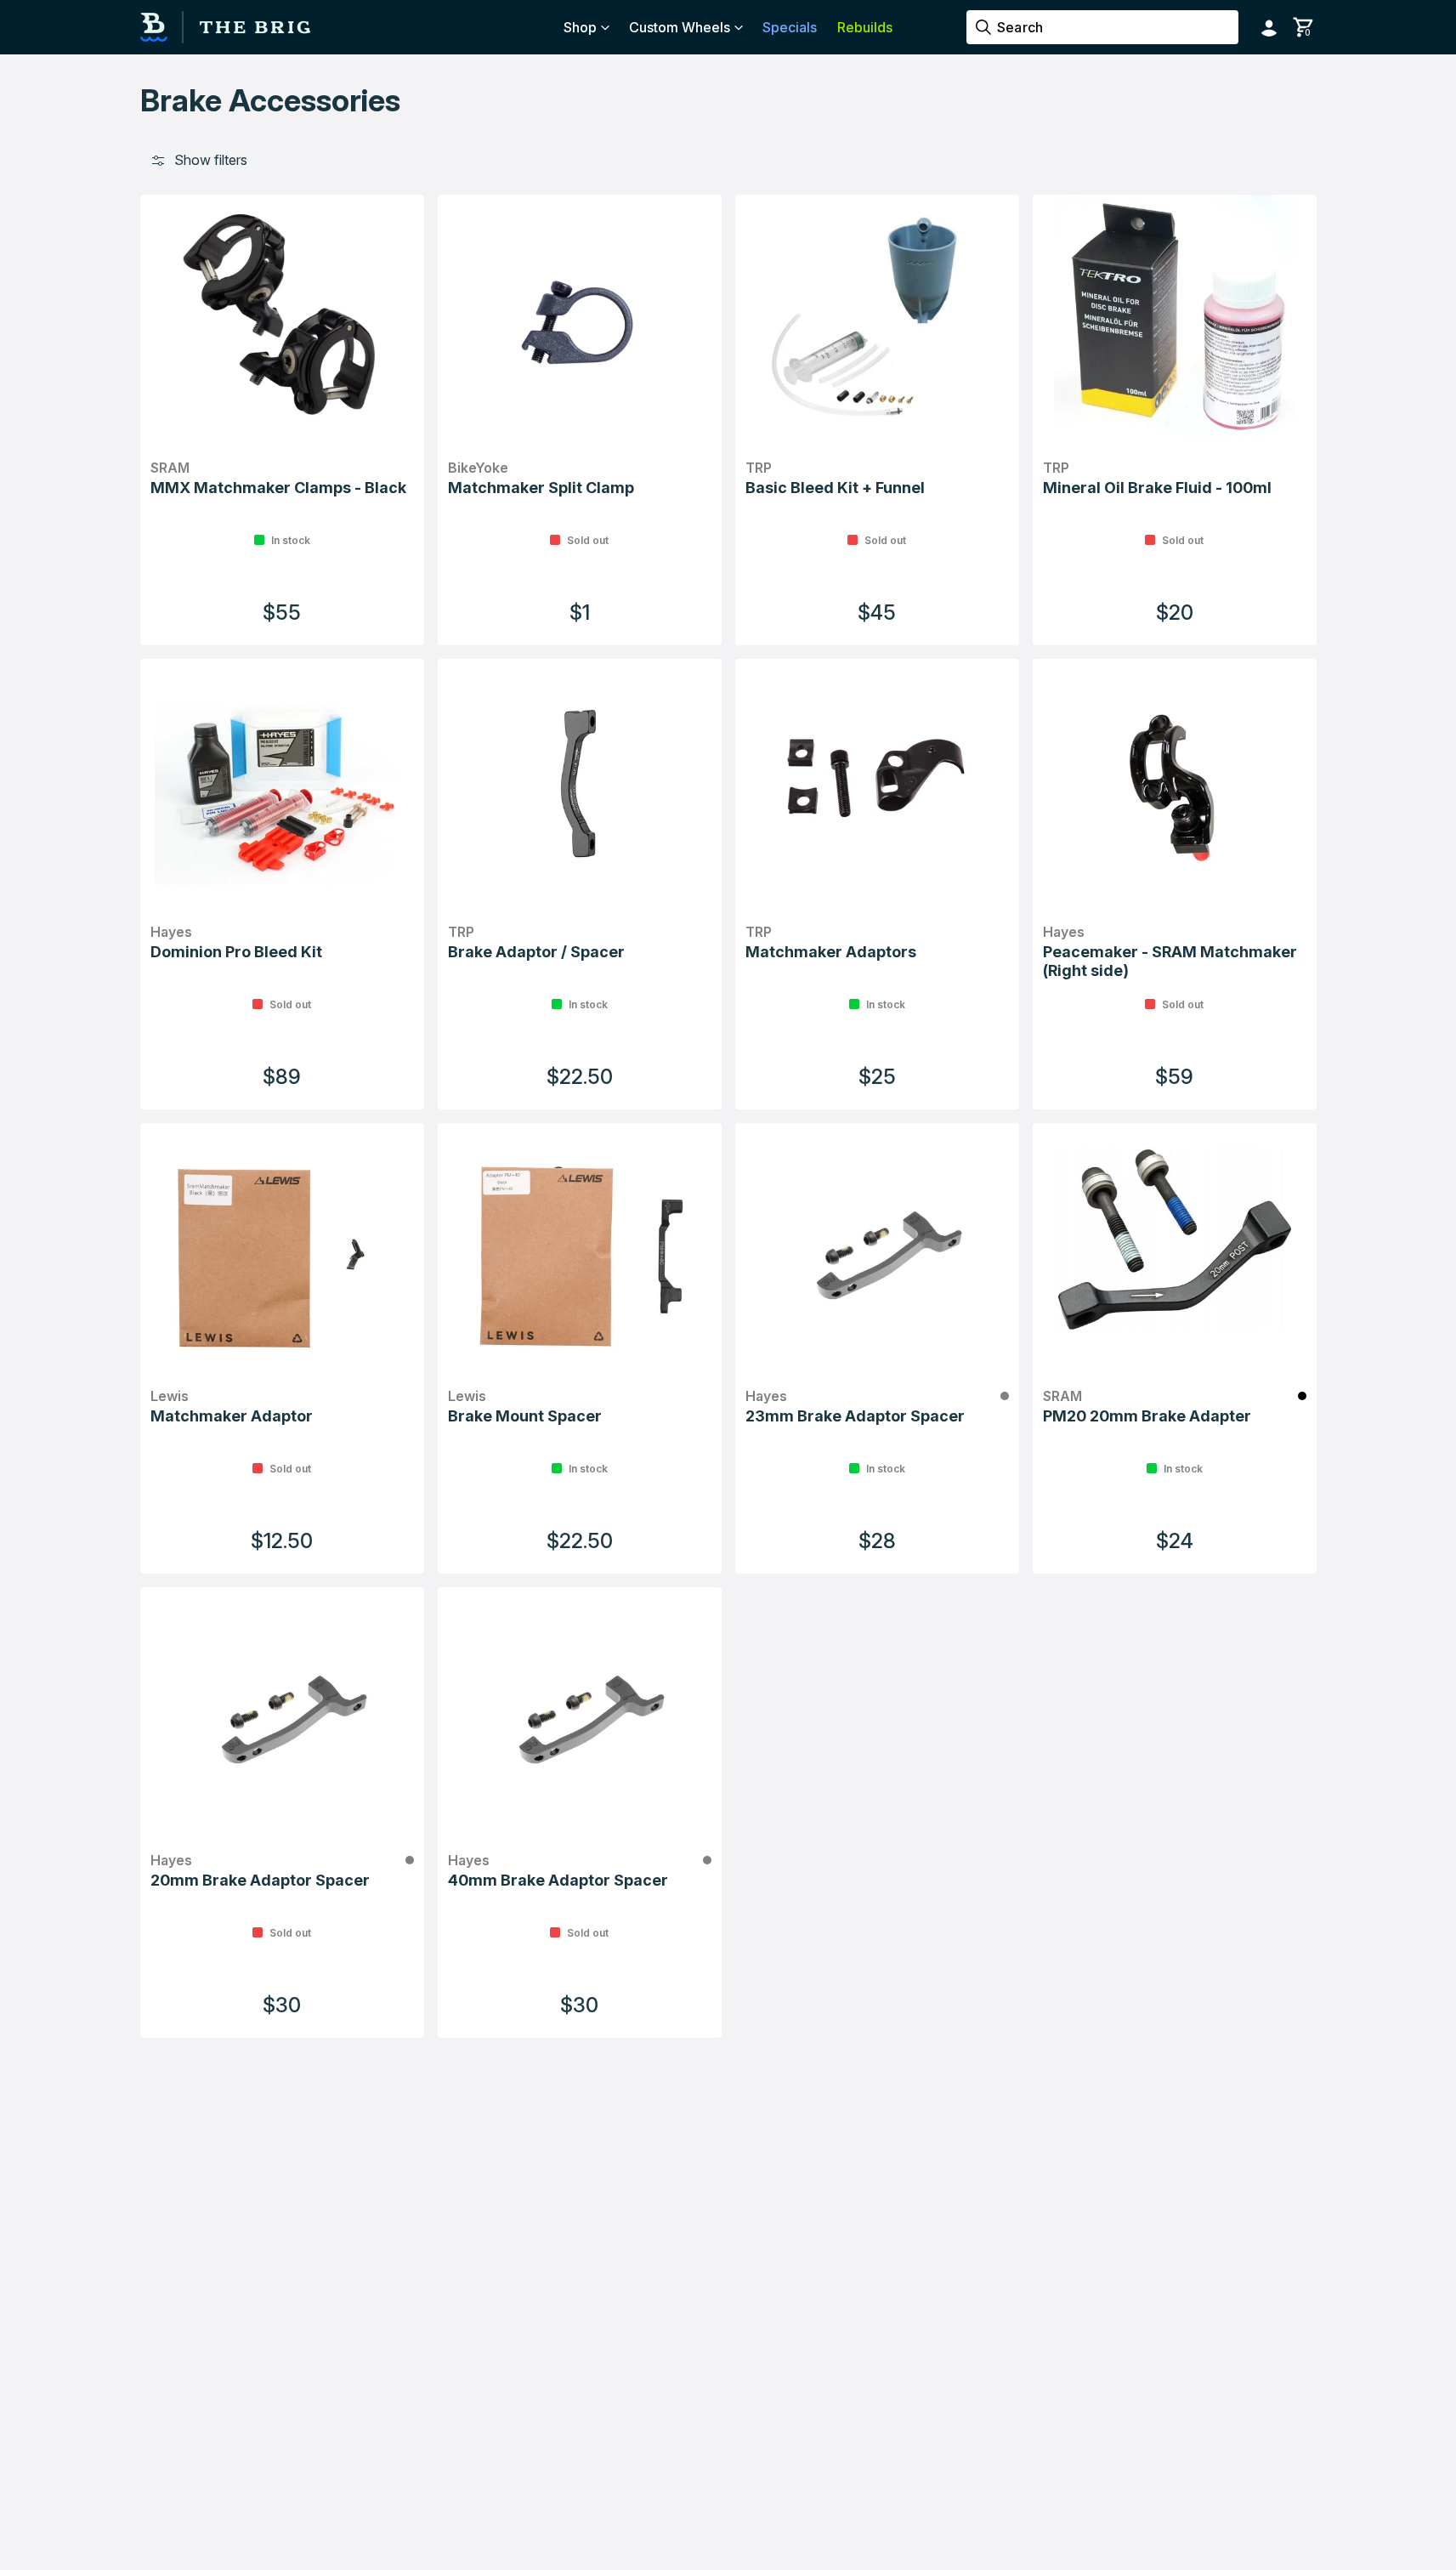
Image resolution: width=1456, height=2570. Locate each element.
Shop (580, 27)
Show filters (211, 160)
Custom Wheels (680, 27)
